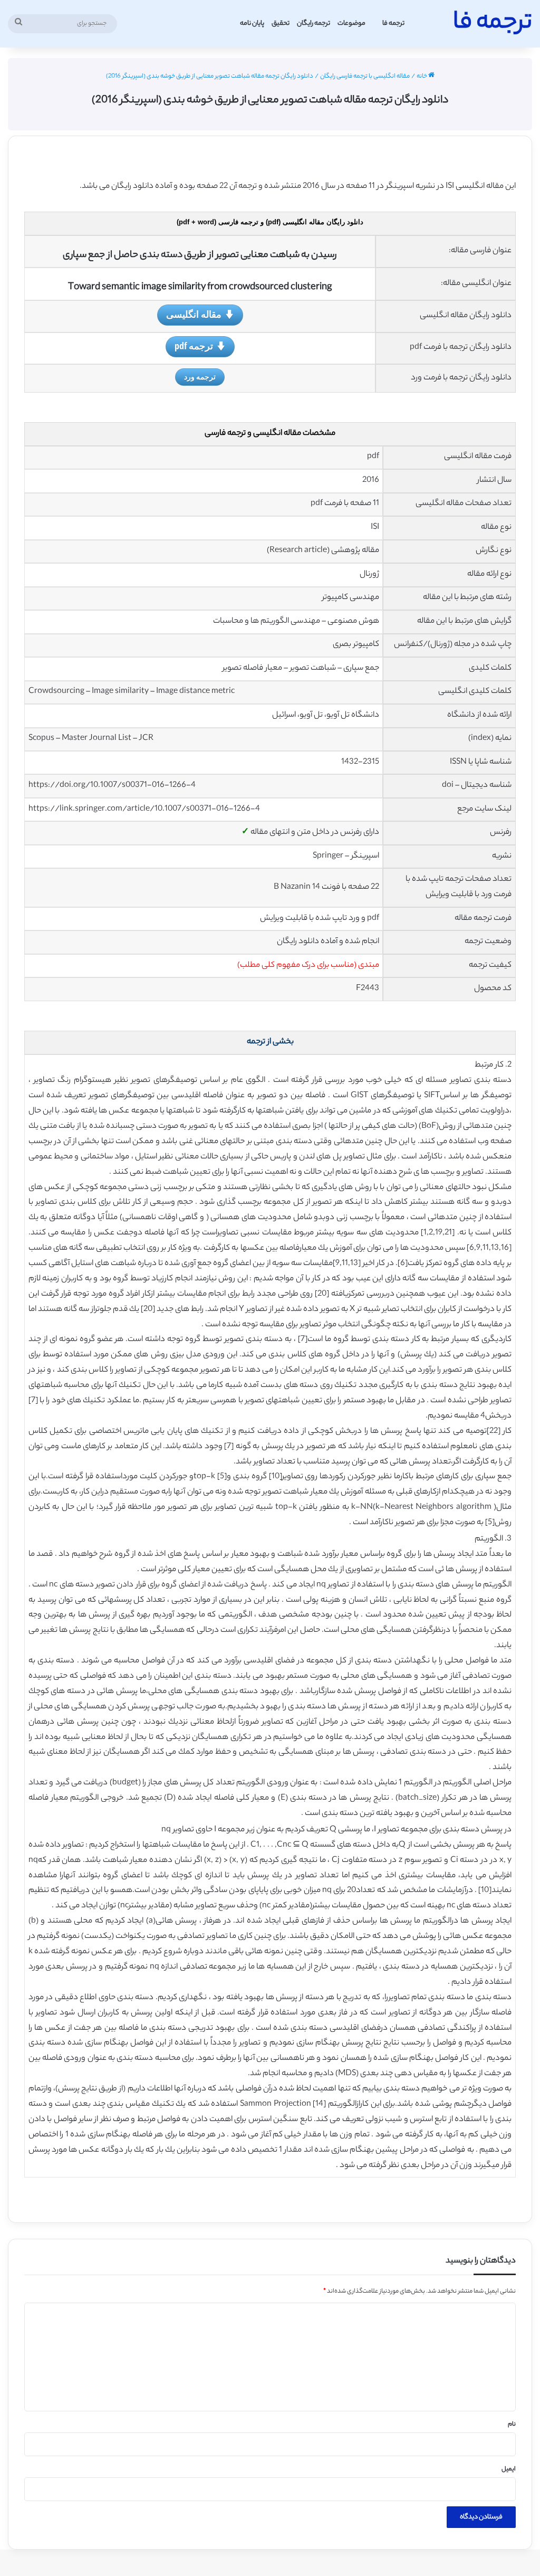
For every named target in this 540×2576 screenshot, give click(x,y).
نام (512, 2425)
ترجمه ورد (200, 377)
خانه (422, 77)
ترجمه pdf (194, 346)
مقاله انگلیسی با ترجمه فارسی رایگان (365, 77)
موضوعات (351, 23)
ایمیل (509, 2469)
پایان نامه (252, 23)
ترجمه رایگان (314, 23)
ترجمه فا (393, 23)
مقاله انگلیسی (194, 314)
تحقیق (281, 23)
